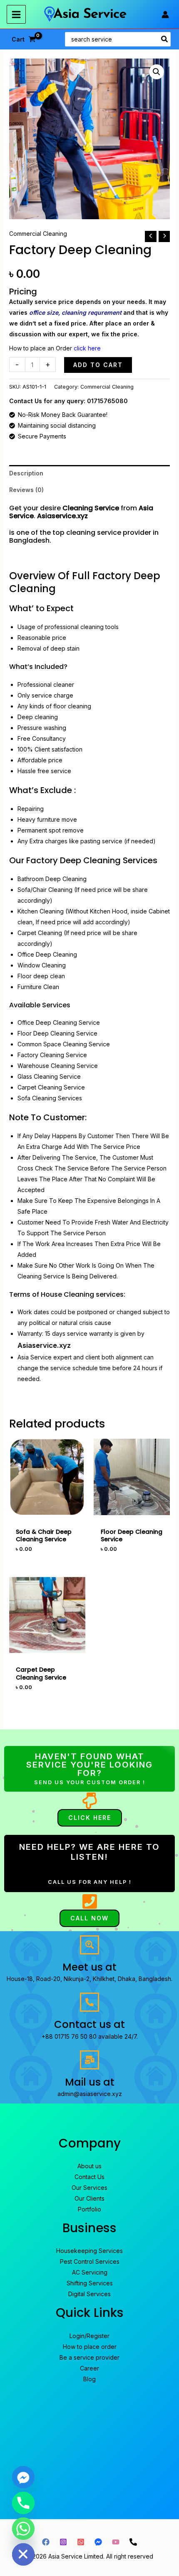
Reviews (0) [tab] (26, 490)
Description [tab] (26, 473)
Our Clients (89, 2198)
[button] (157, 72)
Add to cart (98, 365)
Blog (89, 2379)
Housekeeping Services (89, 2251)
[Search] (165, 39)
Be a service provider (89, 2357)
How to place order (90, 2347)
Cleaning (78, 508)
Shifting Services (90, 2283)
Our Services (89, 2188)
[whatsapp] (81, 2542)
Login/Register (89, 2336)
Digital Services (89, 2294)
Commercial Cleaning (38, 234)
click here (87, 348)
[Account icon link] (165, 15)
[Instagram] (63, 2542)
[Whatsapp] (23, 2529)
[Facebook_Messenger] (23, 2477)
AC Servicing (90, 2272)
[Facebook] (46, 2542)
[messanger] (98, 2542)
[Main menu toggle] (16, 15)
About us (89, 2166)
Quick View (47, 1509)
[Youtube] (116, 2542)
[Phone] (23, 2503)
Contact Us (89, 2177)
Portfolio (89, 2209)
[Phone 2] (133, 2542)
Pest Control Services (90, 2261)
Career (89, 2368)
